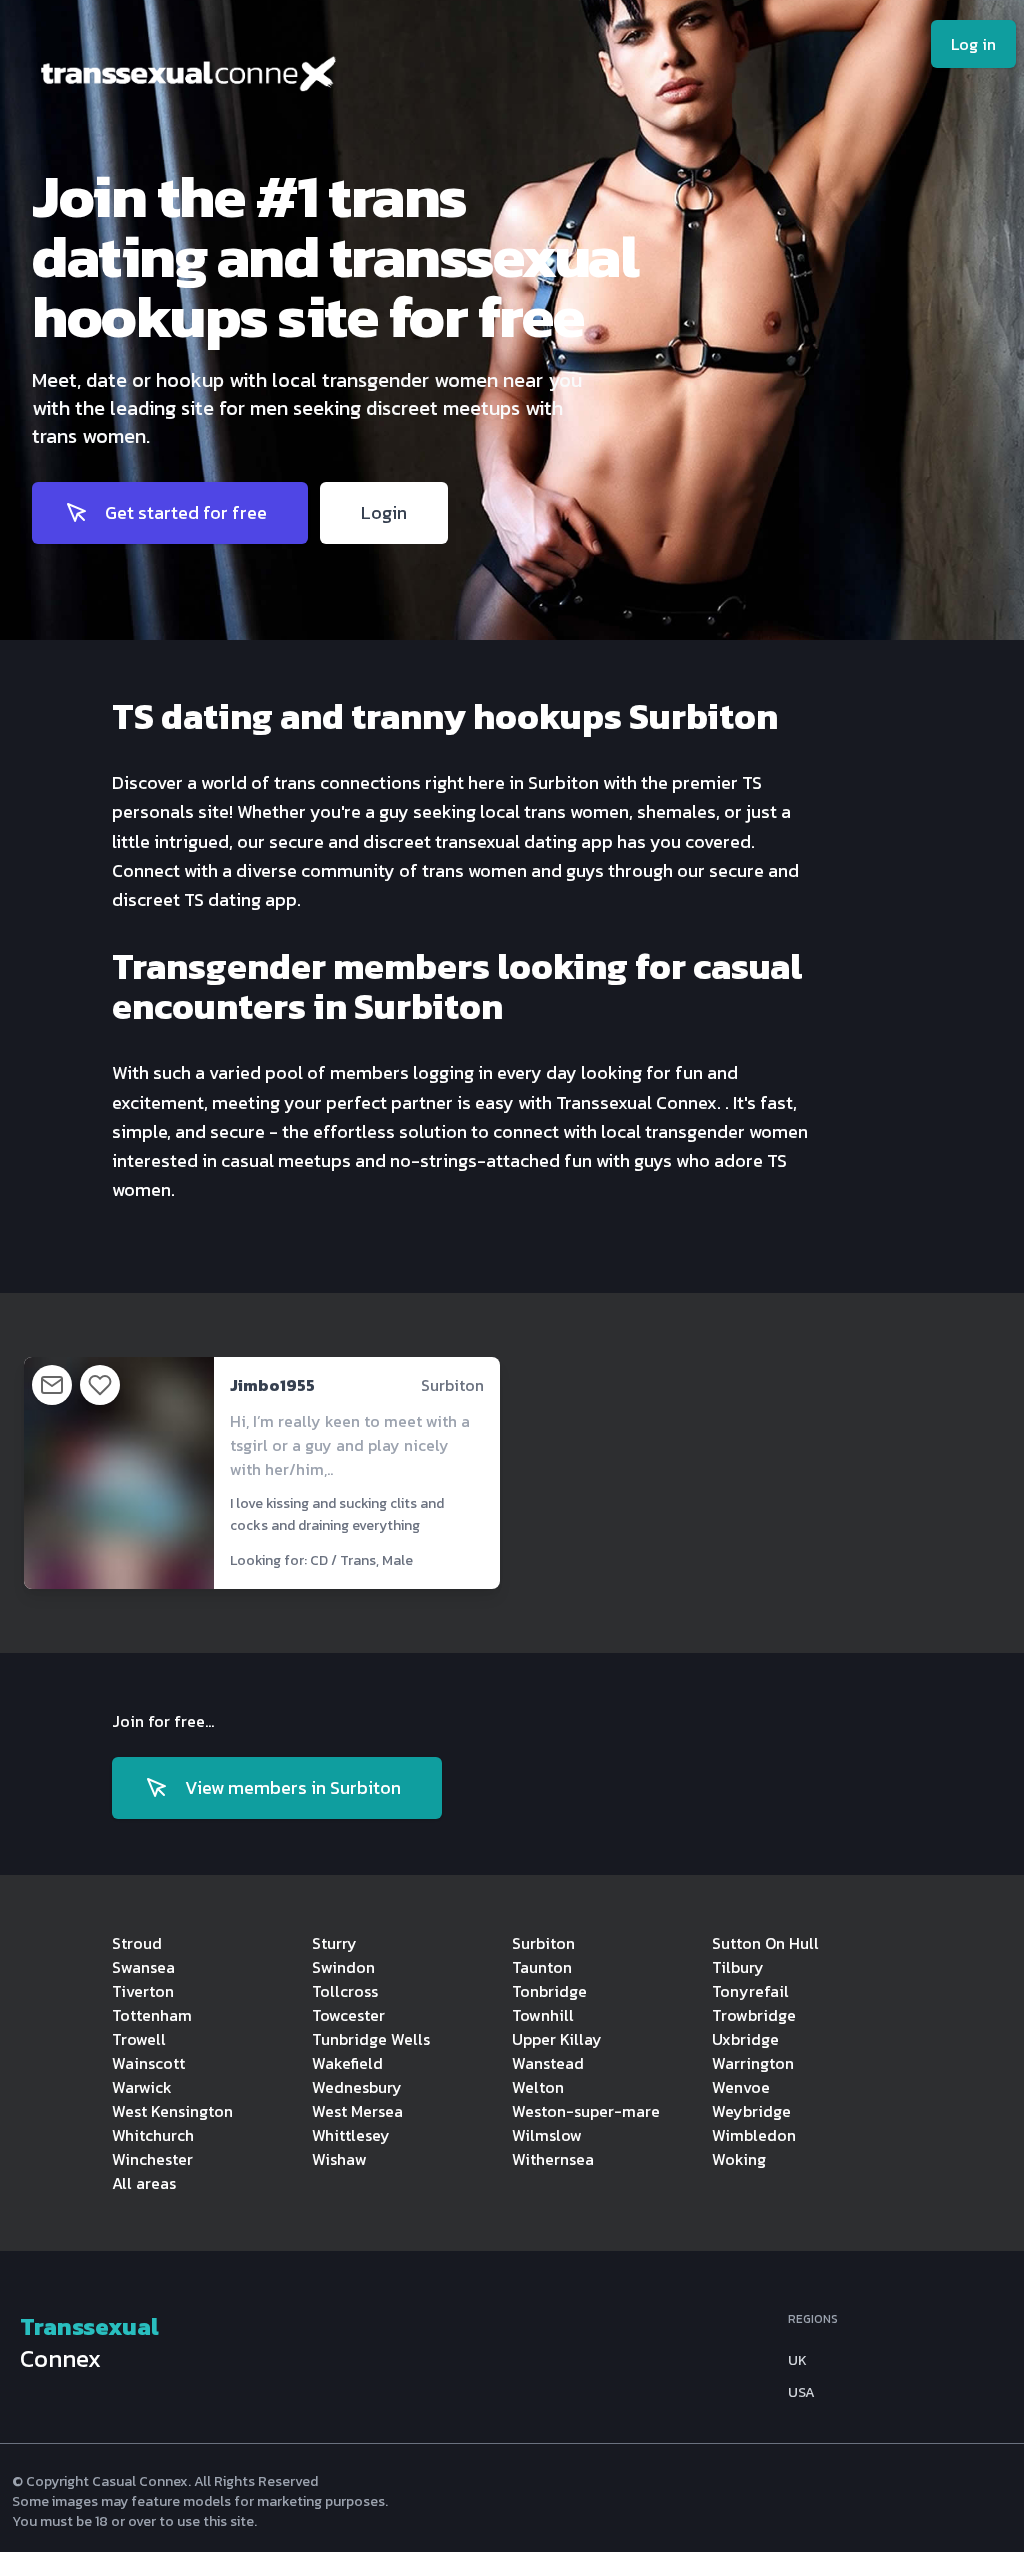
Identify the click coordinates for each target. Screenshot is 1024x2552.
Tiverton (143, 1991)
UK (797, 2361)
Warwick (142, 2087)
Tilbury (738, 1967)
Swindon (343, 1967)
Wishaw (339, 2159)
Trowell (139, 2039)
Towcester (348, 2015)
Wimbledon (754, 2135)
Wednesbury (357, 2087)
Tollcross (345, 1991)
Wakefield (347, 2063)
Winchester (152, 2159)
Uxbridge (745, 2039)
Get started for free (186, 512)
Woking (739, 2159)
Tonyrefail (750, 1991)
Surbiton (543, 1943)
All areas (144, 2183)
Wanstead (548, 2063)
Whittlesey (351, 2135)
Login (384, 512)
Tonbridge (549, 1991)
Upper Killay (557, 2039)
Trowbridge (754, 2015)
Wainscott (148, 2063)
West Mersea (357, 2111)
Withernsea (553, 2159)
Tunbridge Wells (371, 2039)
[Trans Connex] (336, 79)
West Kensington (172, 2111)
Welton (538, 2087)
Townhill (543, 2015)
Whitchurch (153, 2135)
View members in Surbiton (293, 1787)
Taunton (542, 1967)
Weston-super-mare (586, 2111)
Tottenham (152, 2015)
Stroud (137, 1943)
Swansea (143, 1967)
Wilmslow (547, 2135)
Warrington (753, 2063)
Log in (973, 44)
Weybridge (751, 2111)
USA (801, 2393)
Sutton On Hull (765, 1943)
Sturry (334, 1943)
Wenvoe (741, 2087)
